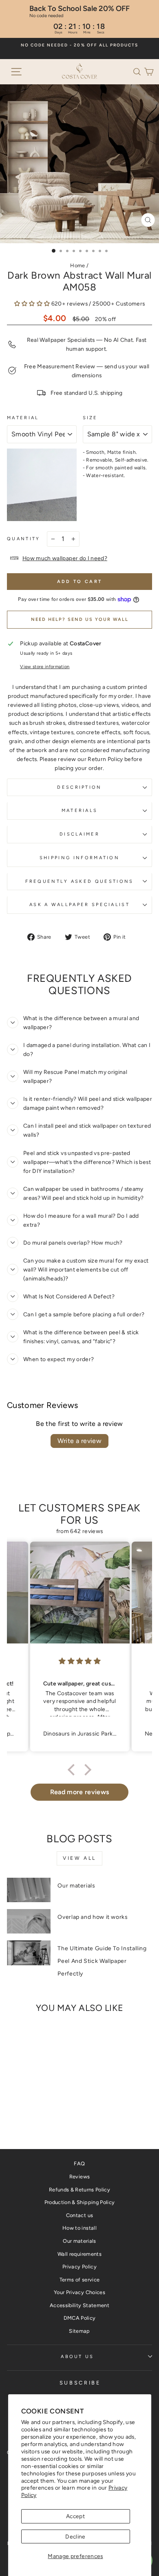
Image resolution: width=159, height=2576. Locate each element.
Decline (75, 2536)
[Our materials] (29, 1890)
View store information (45, 667)
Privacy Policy (79, 2267)
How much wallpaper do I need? (65, 558)
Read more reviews (80, 1792)
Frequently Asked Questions (79, 881)
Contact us (79, 2215)
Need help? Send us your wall (80, 619)
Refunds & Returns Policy (79, 2190)
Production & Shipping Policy (80, 2202)
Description (79, 787)
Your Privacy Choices (79, 2292)
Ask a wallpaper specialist (79, 905)
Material (23, 418)
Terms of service (80, 2280)
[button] (139, 71)
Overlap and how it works (93, 1917)
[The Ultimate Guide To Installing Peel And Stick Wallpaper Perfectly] (29, 1953)
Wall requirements (79, 2254)
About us (77, 2357)
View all (79, 1858)
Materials (80, 811)
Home (77, 265)
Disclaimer (79, 834)
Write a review (80, 1441)
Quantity (24, 539)
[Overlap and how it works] (29, 1921)
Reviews (79, 2177)
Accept (75, 2516)
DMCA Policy (80, 2318)
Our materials (76, 1886)
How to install (79, 2228)
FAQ (79, 2164)
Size (90, 418)
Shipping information (79, 858)
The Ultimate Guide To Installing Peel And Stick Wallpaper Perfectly (102, 1961)
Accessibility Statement (79, 2305)
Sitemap (79, 2331)
